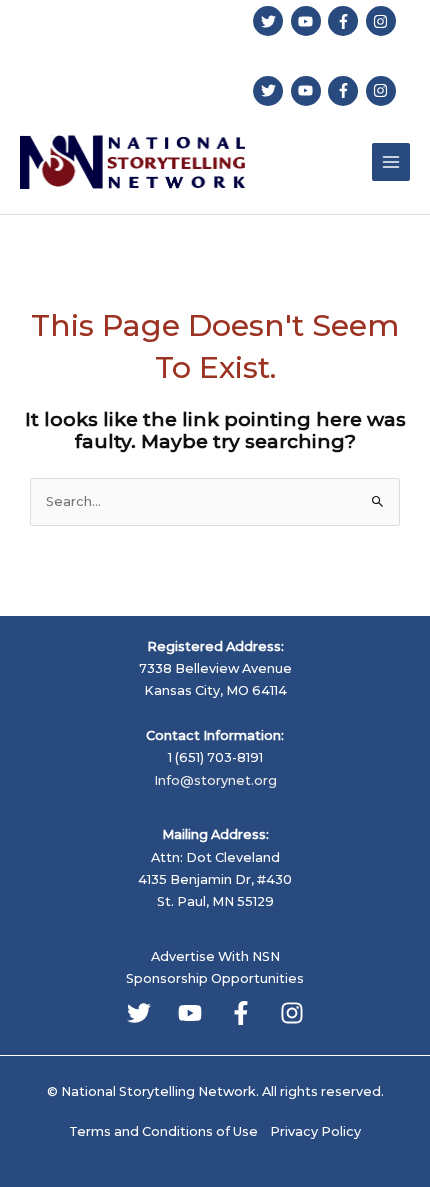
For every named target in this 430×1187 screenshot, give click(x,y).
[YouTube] (190, 1013)
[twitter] (270, 21)
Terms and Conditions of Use (163, 1131)
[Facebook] (241, 1013)
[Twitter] (139, 1013)
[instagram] (383, 21)
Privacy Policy (315, 1131)
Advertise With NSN (215, 956)
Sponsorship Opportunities (215, 978)
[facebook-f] (345, 21)
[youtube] (308, 21)
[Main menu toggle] (391, 162)
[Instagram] (292, 1013)
